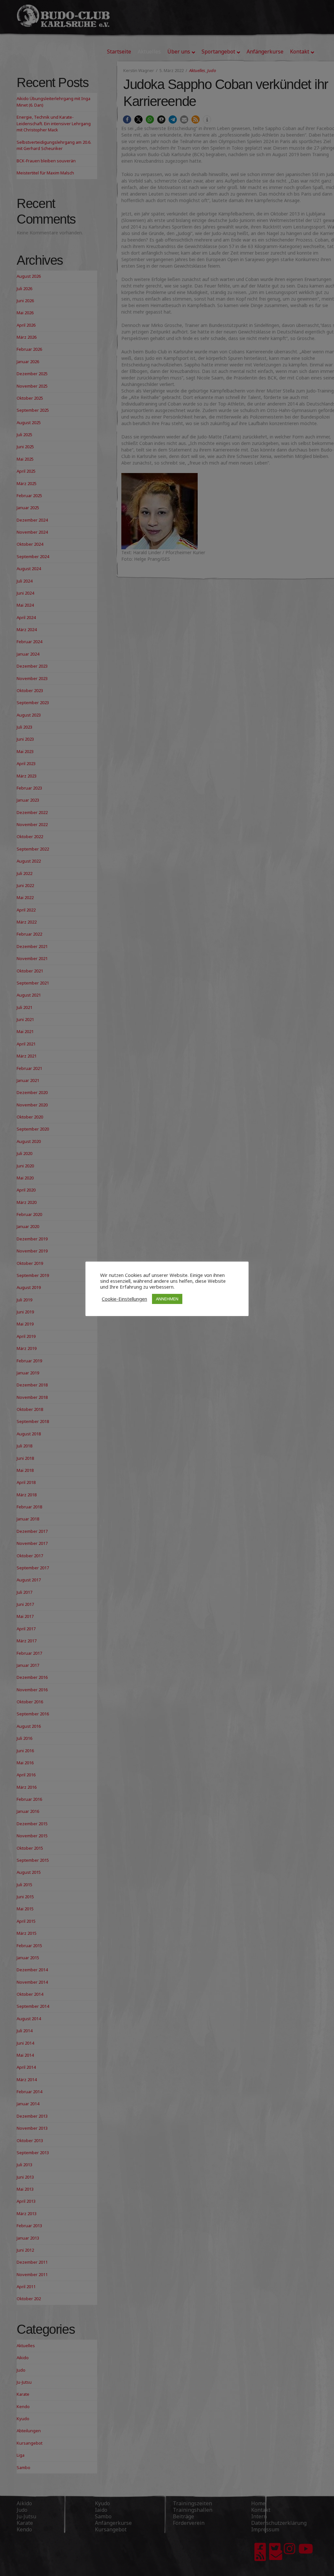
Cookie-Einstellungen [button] (124, 1299)
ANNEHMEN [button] (167, 1299)
